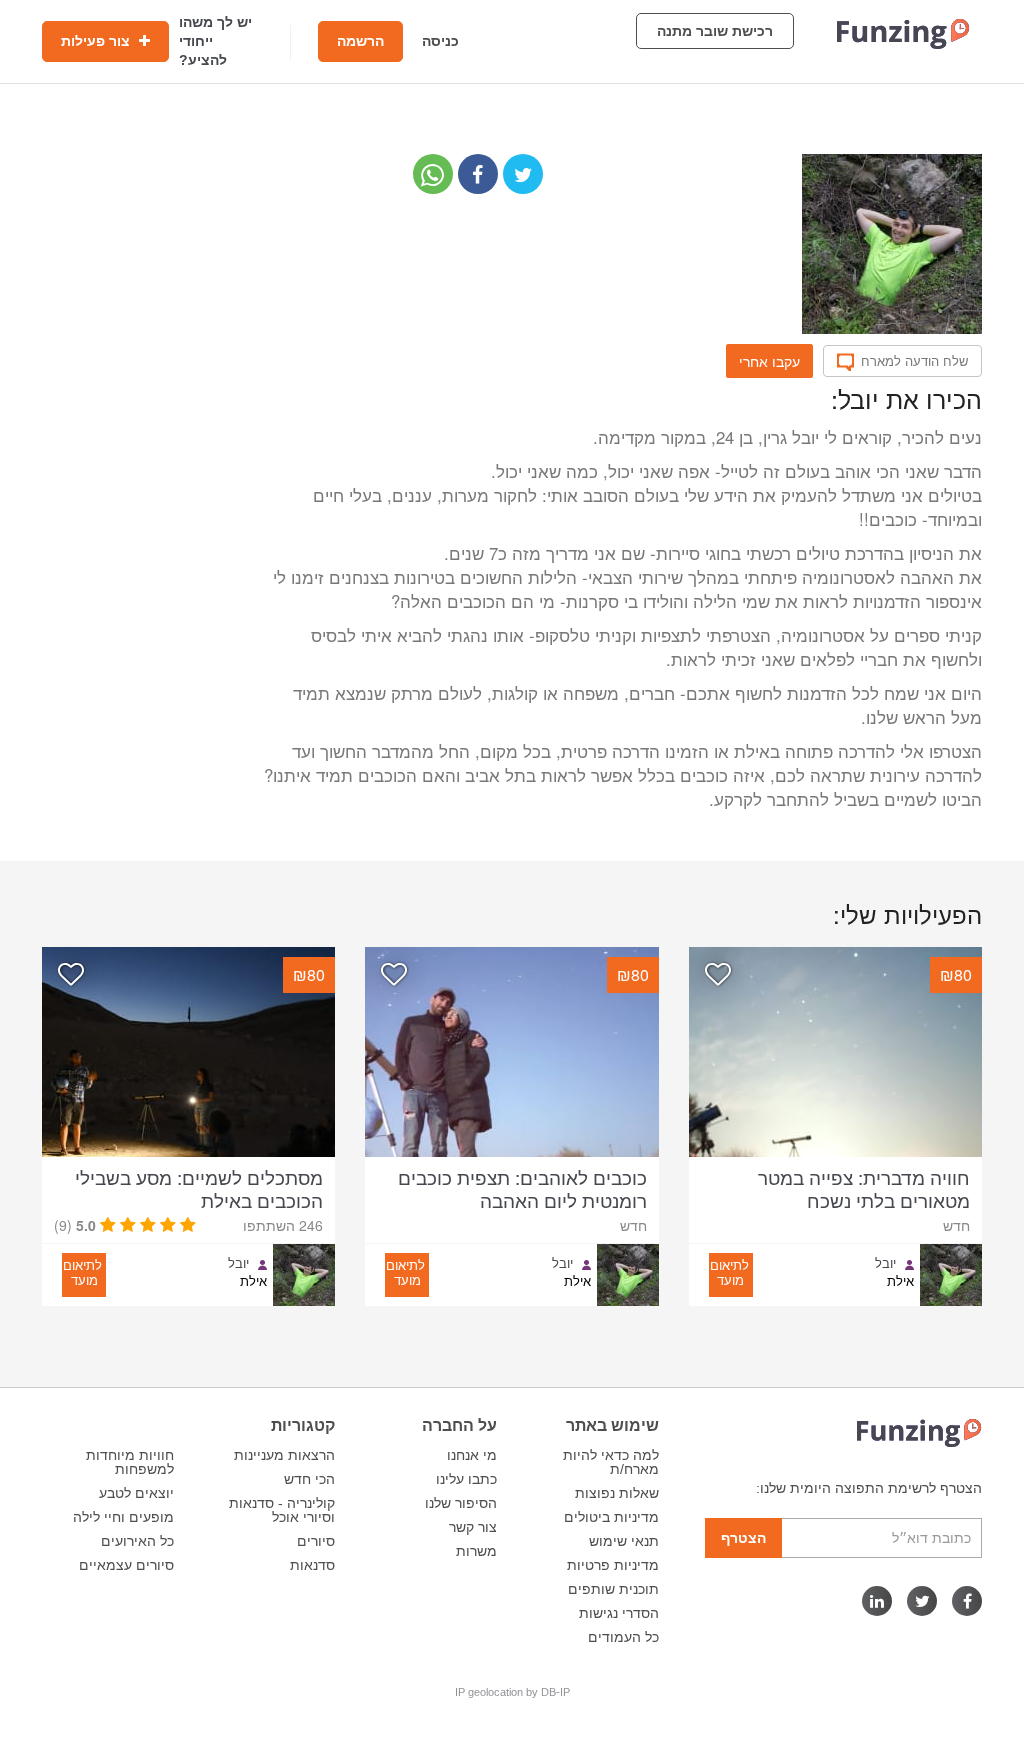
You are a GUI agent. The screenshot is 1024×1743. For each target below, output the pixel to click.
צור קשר (473, 1527)
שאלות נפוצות (617, 1493)
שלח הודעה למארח (914, 361)
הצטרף (743, 1538)
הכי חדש (309, 1479)
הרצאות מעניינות (284, 1455)
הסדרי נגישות (619, 1613)
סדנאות (312, 1565)
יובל (885, 1263)
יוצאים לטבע (136, 1493)
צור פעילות (97, 41)
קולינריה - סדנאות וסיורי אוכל (282, 1510)
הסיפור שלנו (461, 1503)
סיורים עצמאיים (126, 1565)
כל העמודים (623, 1637)
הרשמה (360, 41)
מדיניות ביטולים (611, 1517)
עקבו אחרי (769, 361)
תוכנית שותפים (613, 1589)
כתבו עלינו (466, 1479)
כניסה (440, 41)
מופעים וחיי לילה (123, 1517)
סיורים (316, 1541)
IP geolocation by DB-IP (512, 1692)
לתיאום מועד (729, 1272)
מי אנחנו (472, 1455)
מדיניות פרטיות (613, 1565)
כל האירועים (137, 1541)
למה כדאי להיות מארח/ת (611, 1462)
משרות (476, 1551)
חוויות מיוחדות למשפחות (130, 1462)
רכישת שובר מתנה (715, 31)
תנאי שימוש (624, 1541)
